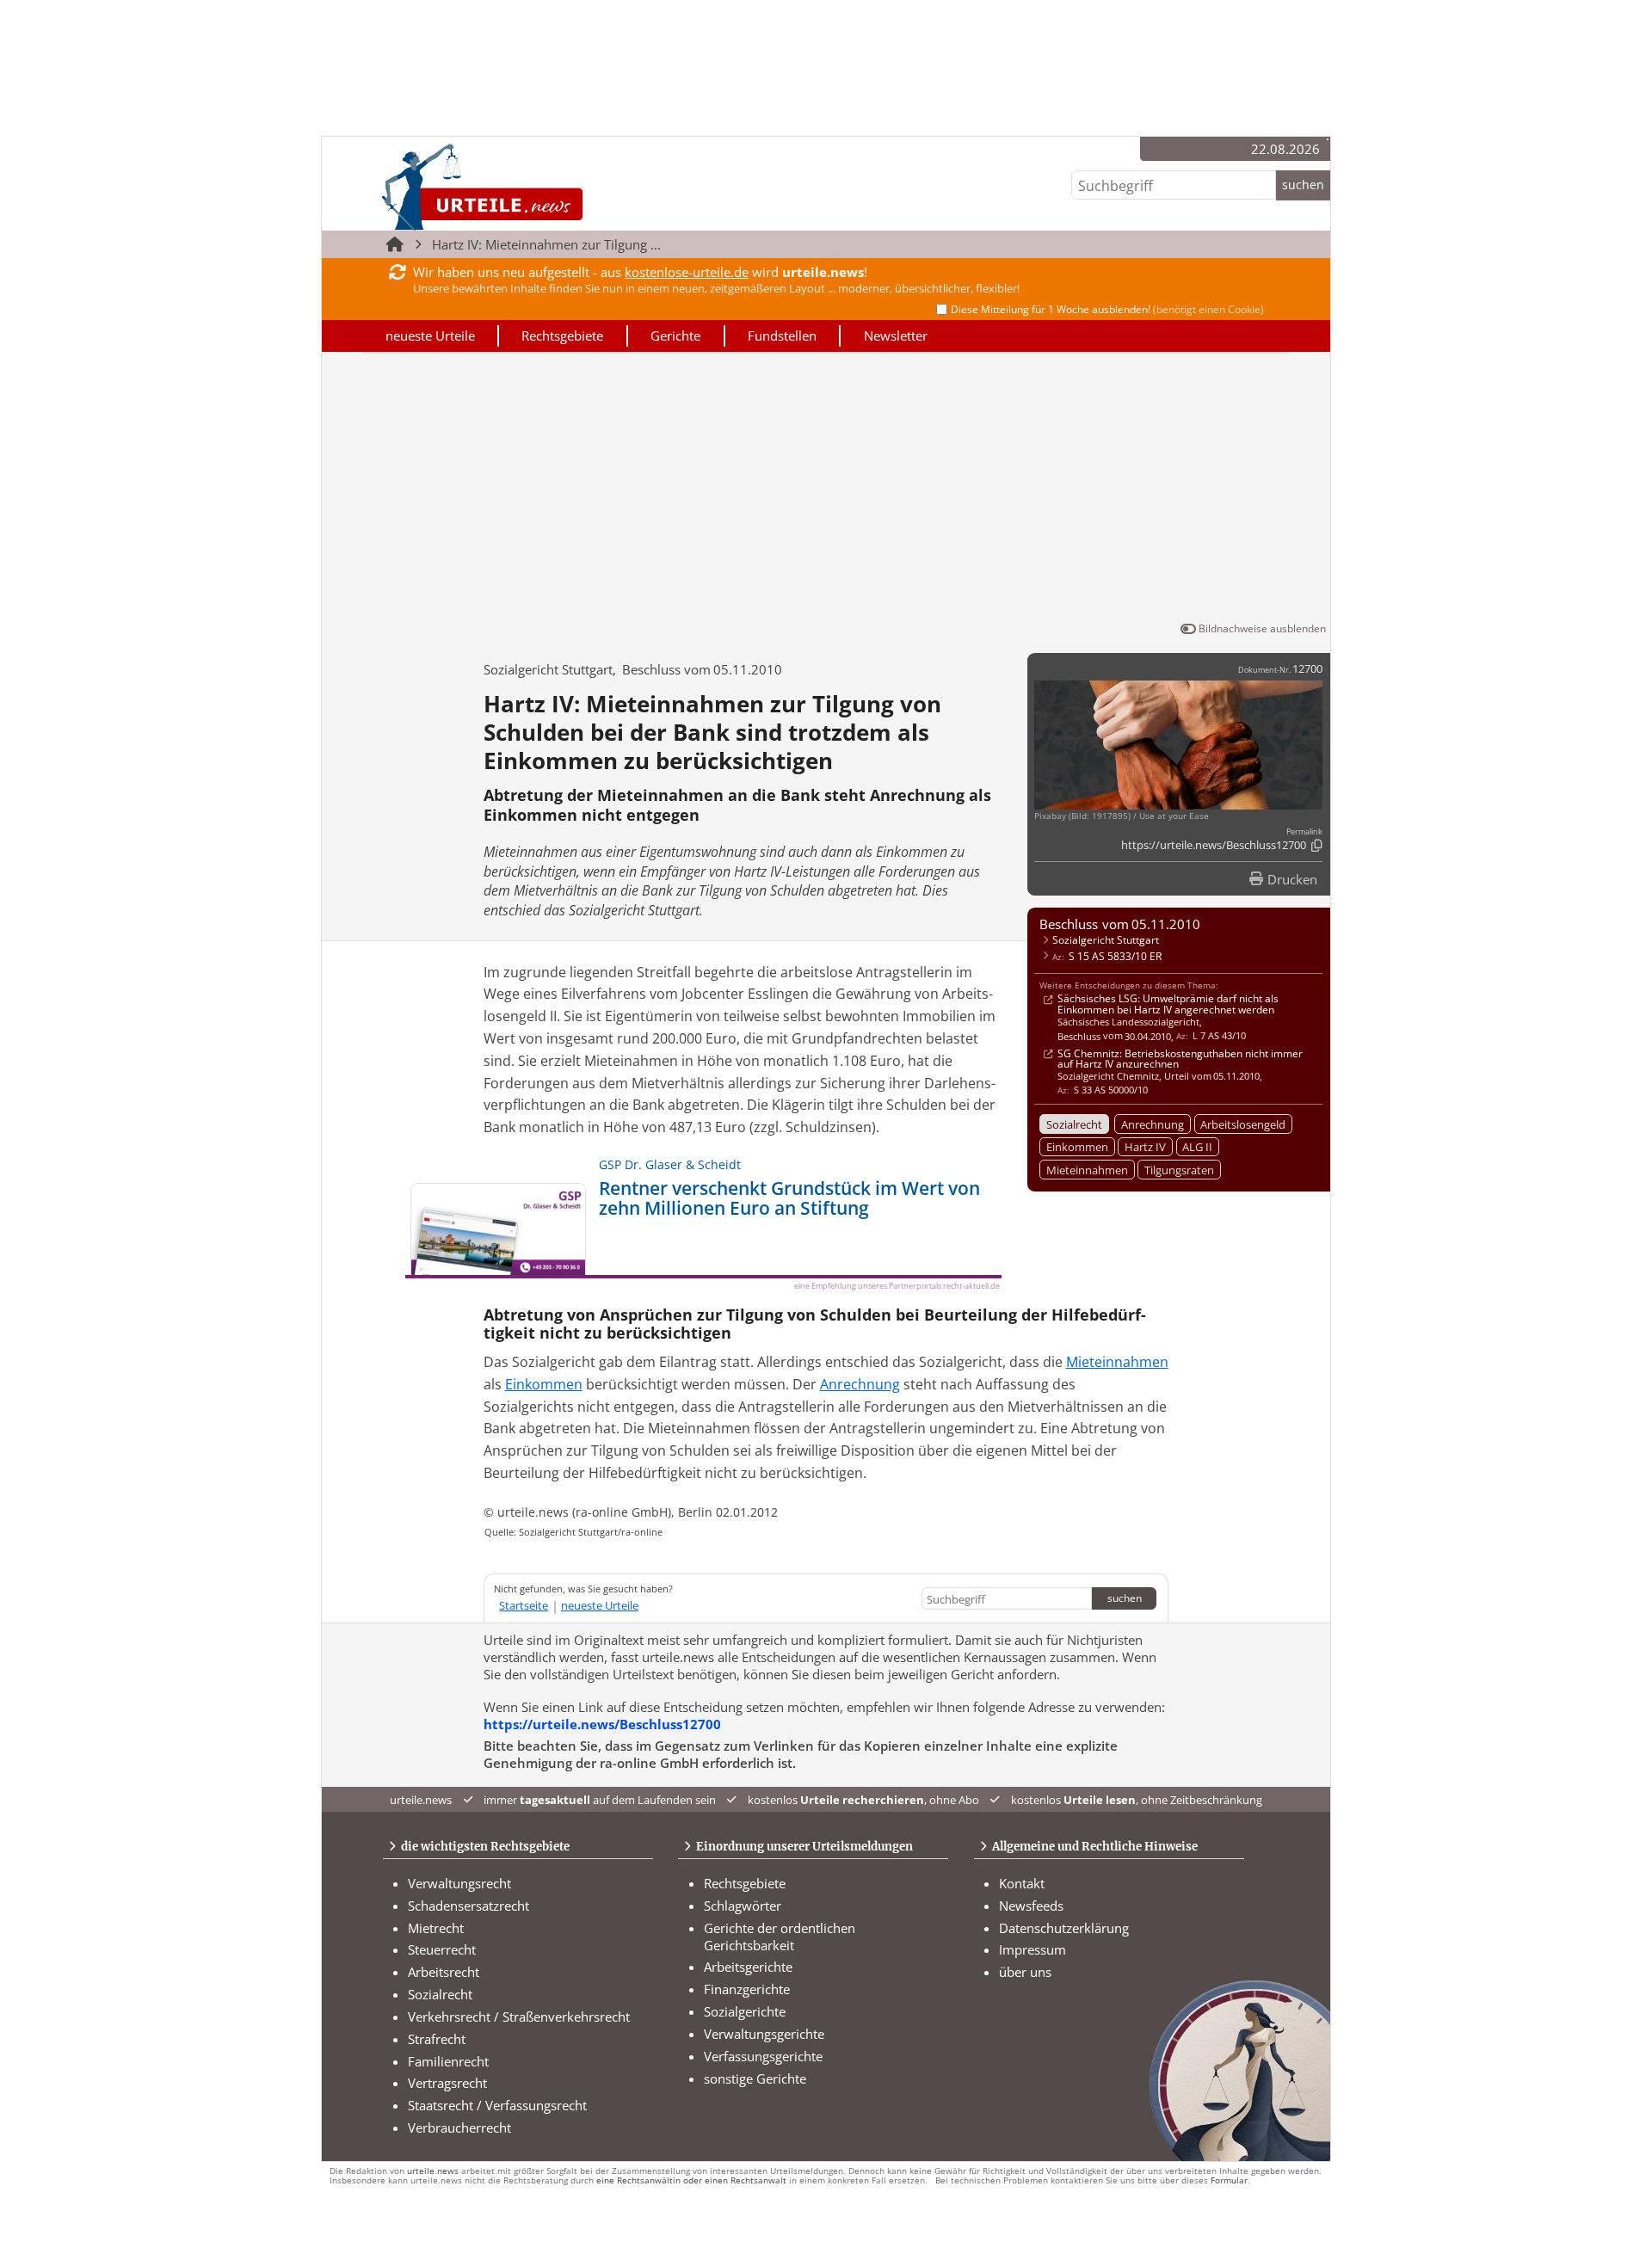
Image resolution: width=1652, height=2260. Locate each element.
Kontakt (1022, 1883)
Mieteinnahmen (1087, 1170)
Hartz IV (1145, 1147)
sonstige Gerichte (755, 2078)
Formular (1229, 2180)
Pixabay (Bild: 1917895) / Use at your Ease (1122, 816)
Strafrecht (437, 2039)
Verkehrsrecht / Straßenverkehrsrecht (519, 2017)
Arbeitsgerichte (748, 1967)
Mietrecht (436, 1928)
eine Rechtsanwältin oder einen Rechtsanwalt (691, 2180)
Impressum (1032, 1949)
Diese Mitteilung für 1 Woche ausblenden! (1107, 309)
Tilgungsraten (1179, 1170)
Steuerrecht (442, 1949)
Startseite (524, 1605)
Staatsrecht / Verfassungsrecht (497, 2105)
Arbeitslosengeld (1243, 1124)
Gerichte (675, 336)
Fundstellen (782, 336)
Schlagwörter (743, 1906)
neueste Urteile (430, 336)
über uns (1025, 1972)
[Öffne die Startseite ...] (541, 186)
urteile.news (433, 2171)
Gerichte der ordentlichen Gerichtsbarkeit (780, 1937)
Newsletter (896, 336)
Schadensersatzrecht (468, 1906)
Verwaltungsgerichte (764, 2034)
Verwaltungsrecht (459, 1883)
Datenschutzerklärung (1064, 1928)
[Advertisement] (826, 490)
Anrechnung (1153, 1124)
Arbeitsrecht (444, 1972)
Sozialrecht (1074, 1124)
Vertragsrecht (447, 2083)
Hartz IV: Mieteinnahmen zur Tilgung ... (546, 244)
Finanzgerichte (747, 1989)
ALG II (1197, 1147)
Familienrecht (448, 2061)
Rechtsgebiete (562, 336)
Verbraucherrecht (459, 2128)
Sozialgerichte (745, 2011)
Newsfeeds (1031, 1906)
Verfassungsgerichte (763, 2056)
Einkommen (1077, 1147)
